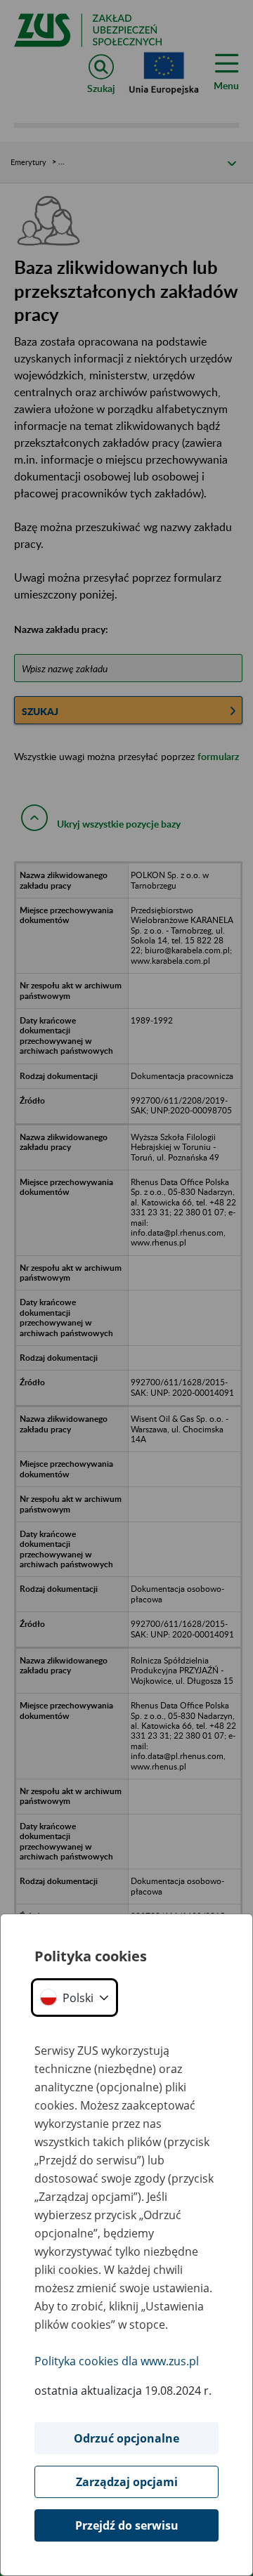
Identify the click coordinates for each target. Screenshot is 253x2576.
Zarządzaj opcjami (127, 2482)
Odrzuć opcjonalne (126, 2438)
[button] (74, 1998)
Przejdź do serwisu (127, 2525)
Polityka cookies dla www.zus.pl (117, 2361)
